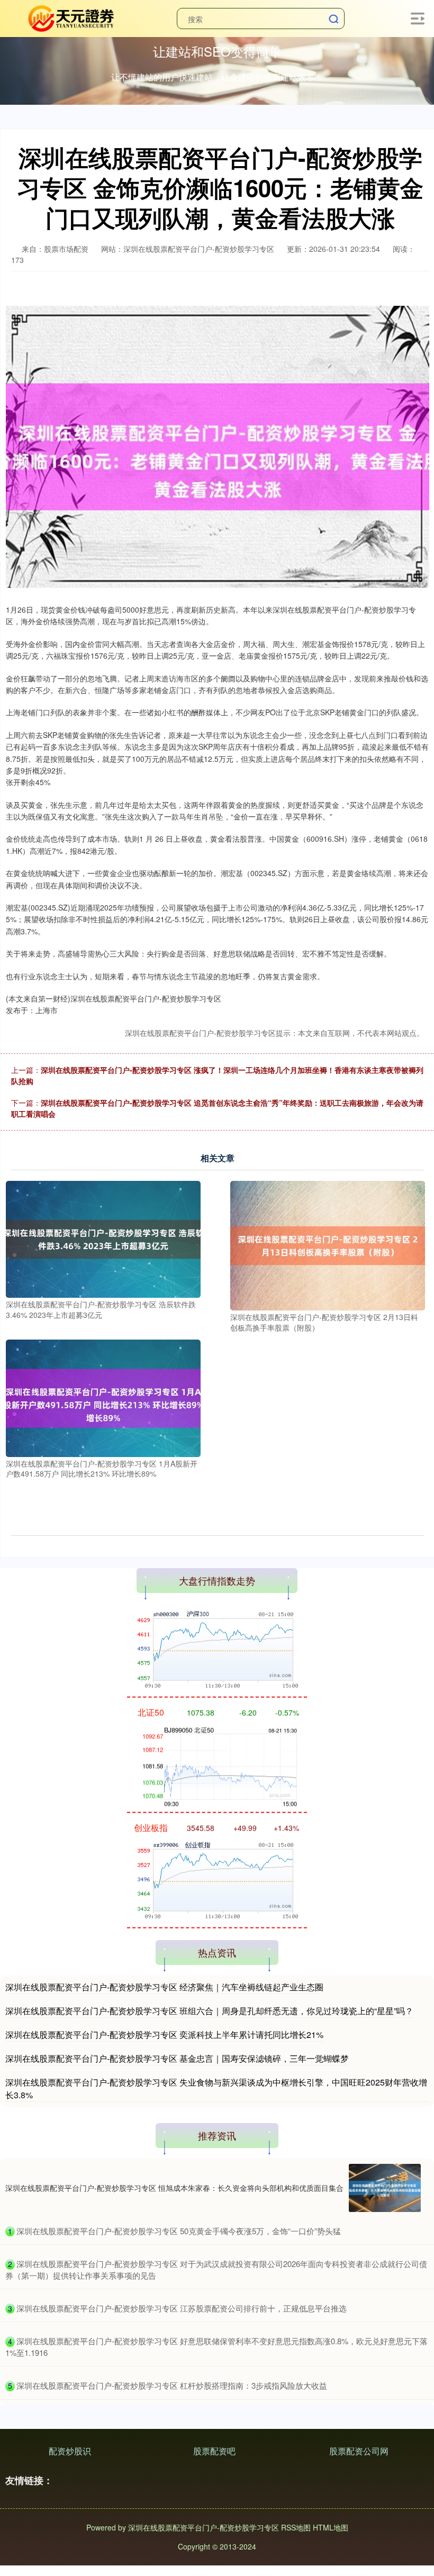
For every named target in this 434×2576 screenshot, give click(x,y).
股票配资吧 (214, 2451)
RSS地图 (296, 2527)
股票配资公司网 (359, 2451)
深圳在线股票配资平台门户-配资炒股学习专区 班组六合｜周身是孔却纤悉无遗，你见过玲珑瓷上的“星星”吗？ (209, 2011)
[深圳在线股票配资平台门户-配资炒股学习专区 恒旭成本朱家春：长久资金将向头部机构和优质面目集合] (385, 2188)
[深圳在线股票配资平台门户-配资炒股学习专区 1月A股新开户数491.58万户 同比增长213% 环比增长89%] (103, 1397)
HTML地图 (331, 2527)
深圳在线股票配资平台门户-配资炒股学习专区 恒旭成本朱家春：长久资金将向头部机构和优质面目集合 (174, 2188)
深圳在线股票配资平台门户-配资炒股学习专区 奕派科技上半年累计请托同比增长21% (164, 2035)
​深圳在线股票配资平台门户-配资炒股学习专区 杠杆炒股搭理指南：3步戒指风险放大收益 (172, 2385)
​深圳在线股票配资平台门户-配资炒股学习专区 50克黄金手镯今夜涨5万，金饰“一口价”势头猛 (179, 2231)
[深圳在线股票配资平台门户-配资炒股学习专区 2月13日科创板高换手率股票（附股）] (328, 1244)
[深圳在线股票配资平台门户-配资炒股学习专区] (70, 17)
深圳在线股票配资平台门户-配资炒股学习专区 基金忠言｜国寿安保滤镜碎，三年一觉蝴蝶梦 (177, 2058)
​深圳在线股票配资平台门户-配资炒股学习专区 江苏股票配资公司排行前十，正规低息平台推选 (182, 2308)
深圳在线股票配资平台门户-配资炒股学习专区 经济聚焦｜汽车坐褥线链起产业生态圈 (164, 1987)
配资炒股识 (70, 2451)
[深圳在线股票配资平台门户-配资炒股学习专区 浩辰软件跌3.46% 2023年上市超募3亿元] (103, 1238)
